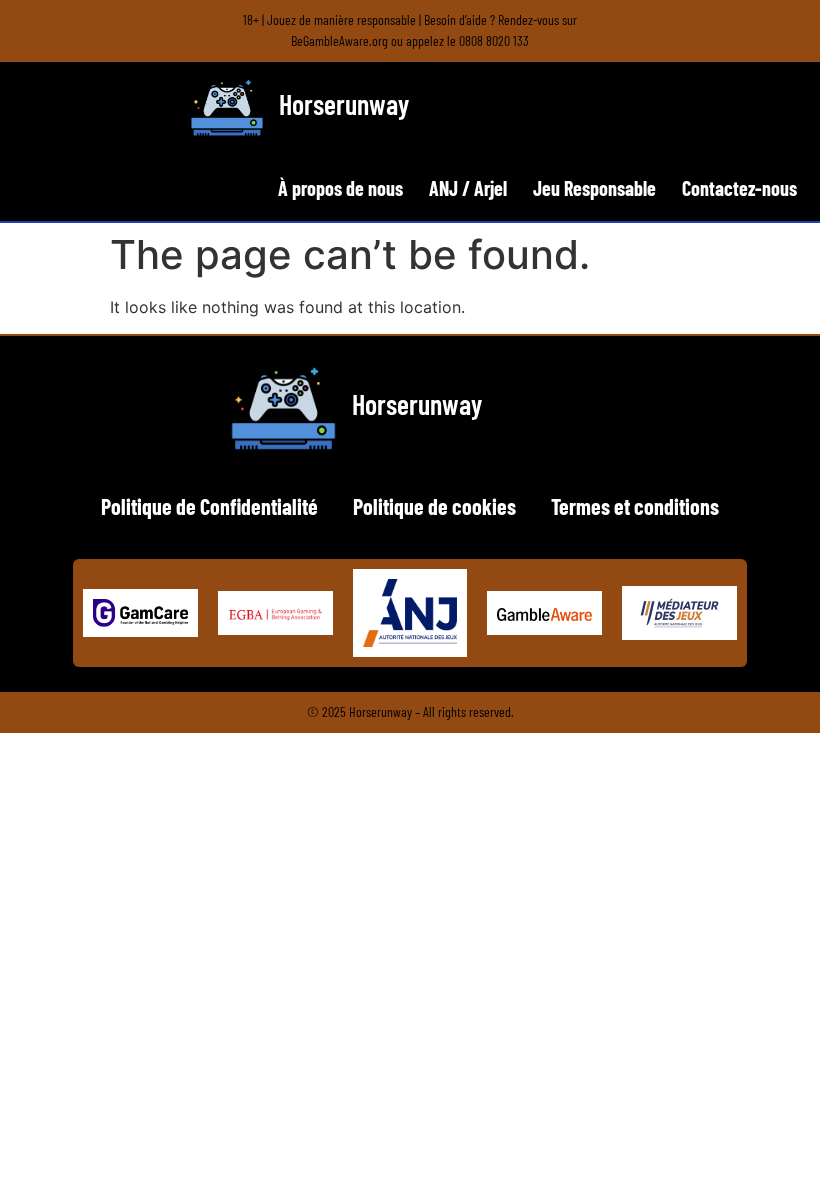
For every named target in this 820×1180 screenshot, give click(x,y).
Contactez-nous (739, 188)
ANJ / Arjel (468, 188)
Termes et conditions (635, 506)
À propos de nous (340, 188)
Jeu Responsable (594, 188)
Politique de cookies (434, 506)
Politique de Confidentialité (209, 506)
